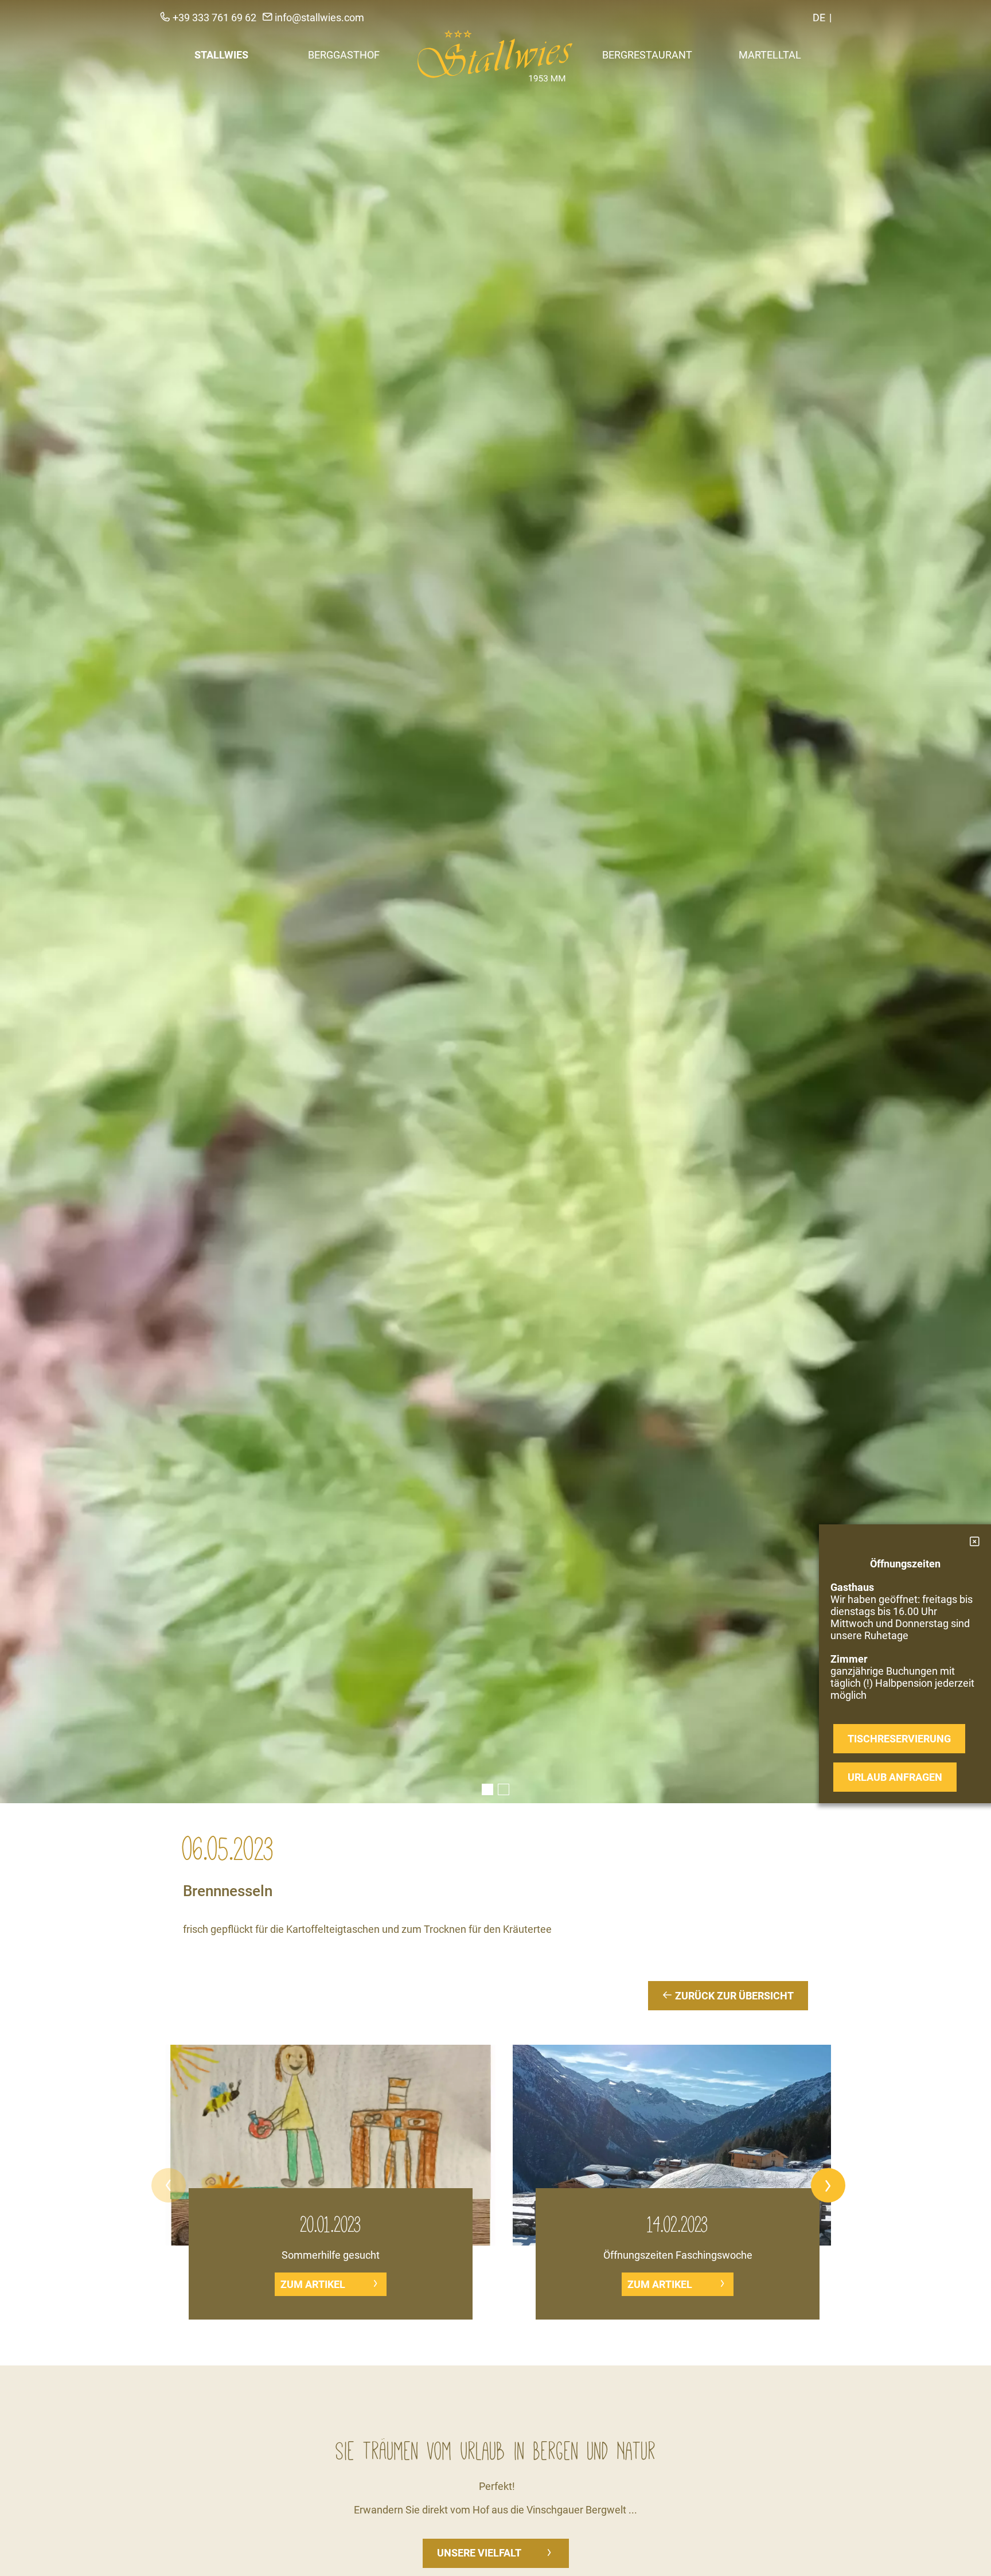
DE (819, 17)
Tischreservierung (899, 1739)
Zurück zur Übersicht (733, 1996)
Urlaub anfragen (895, 1777)
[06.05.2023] (495, 902)
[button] (169, 2185)
